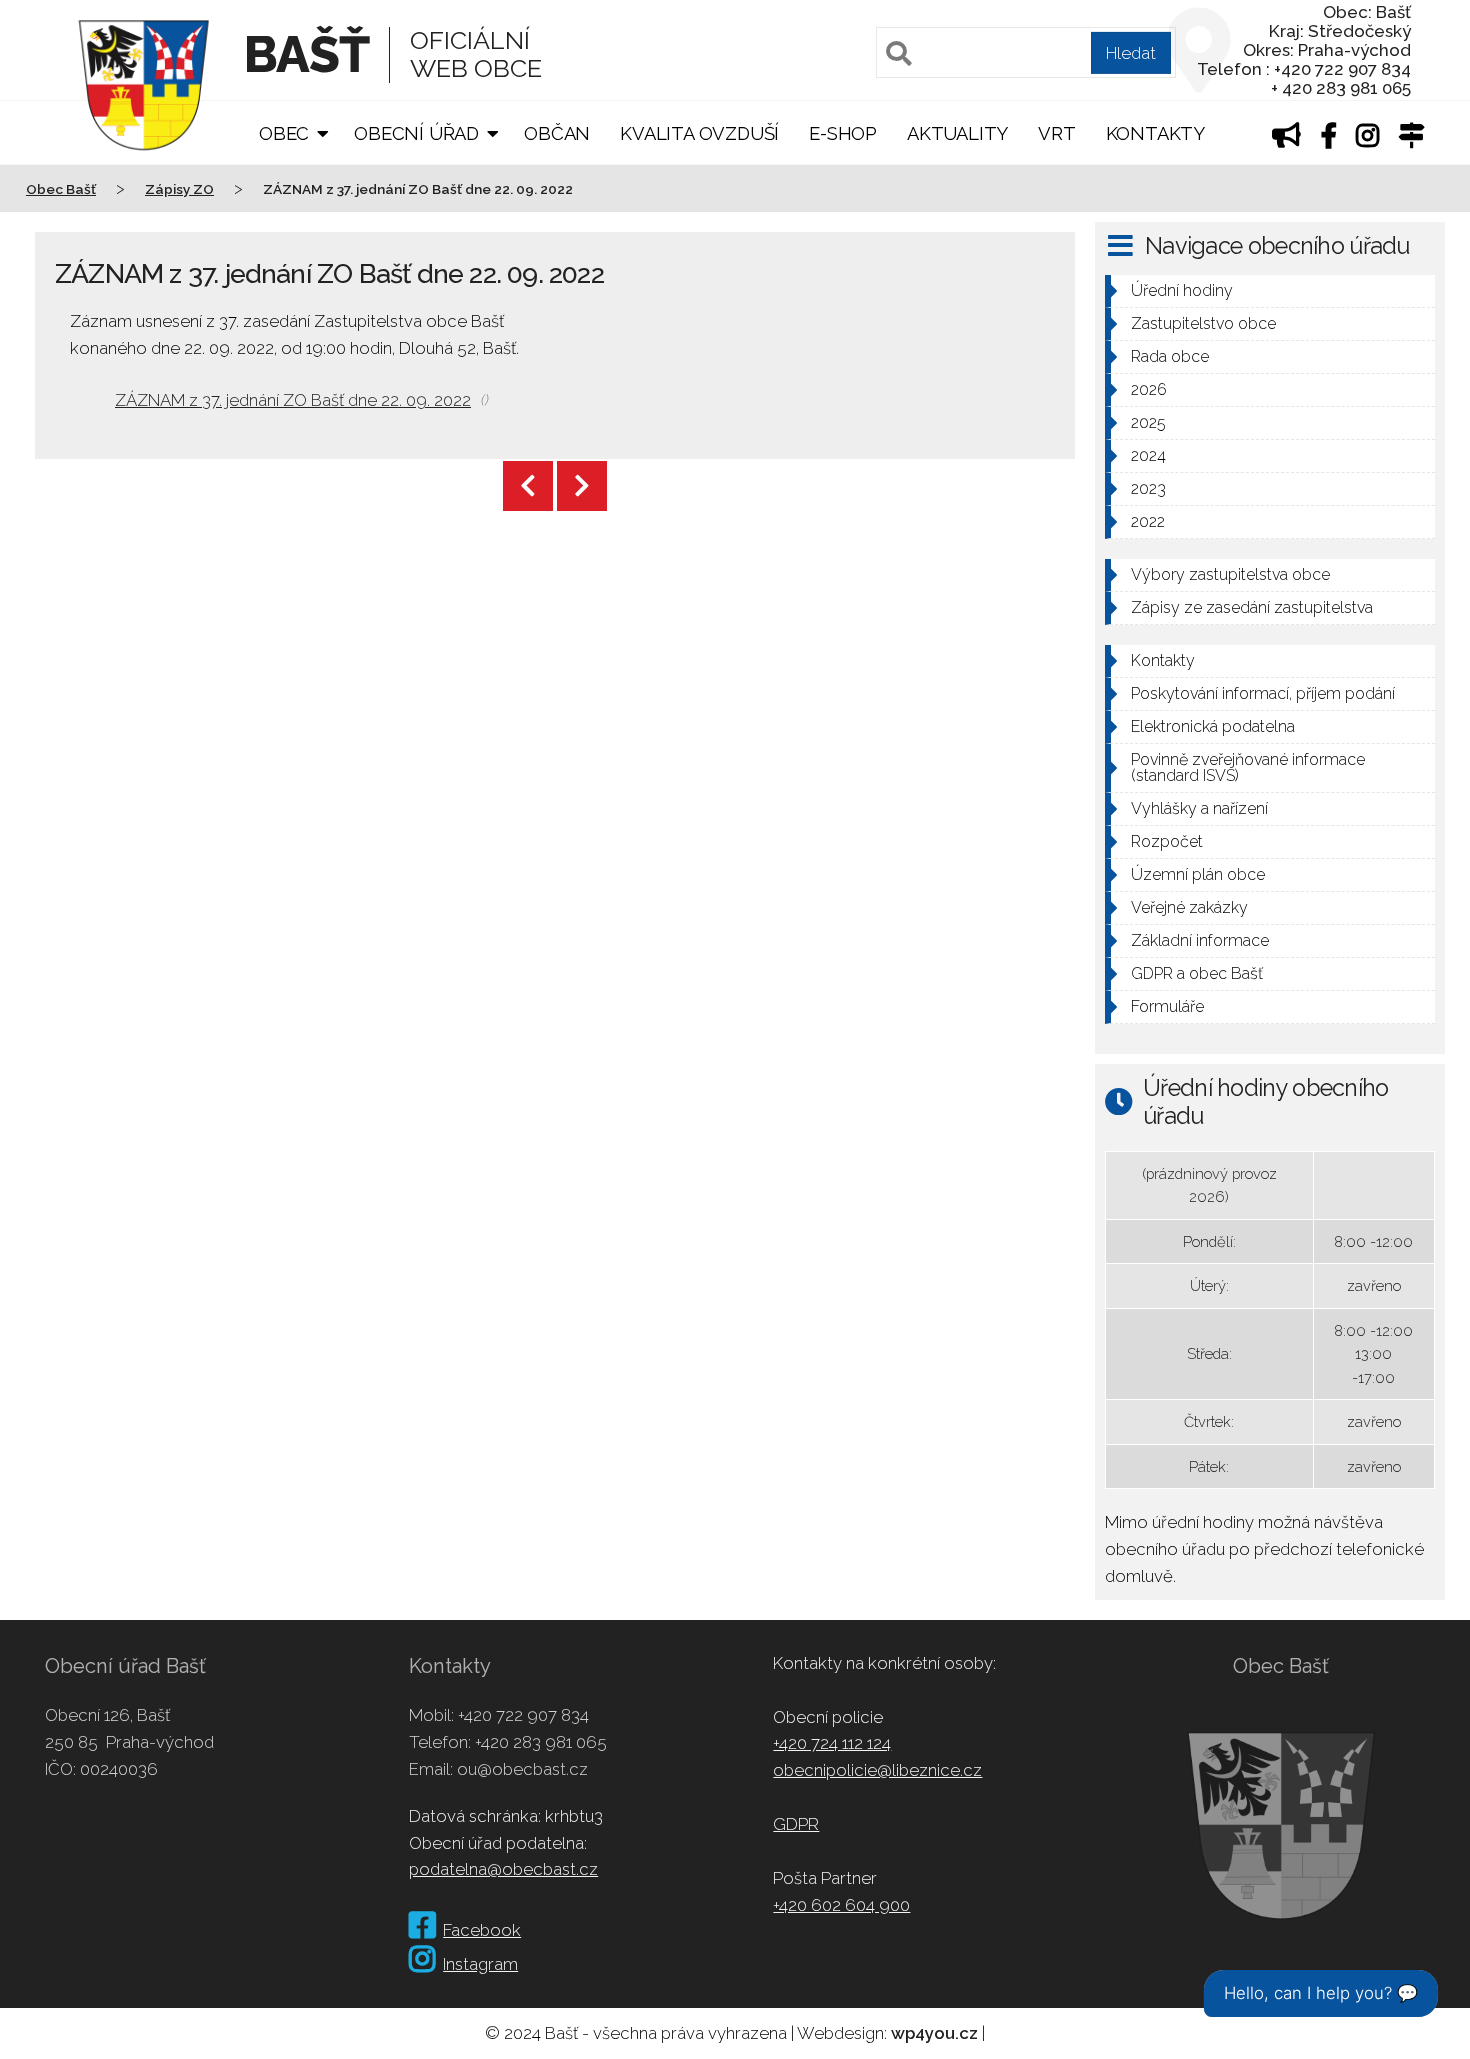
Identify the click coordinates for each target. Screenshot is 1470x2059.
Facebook (482, 1930)
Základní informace (1200, 940)
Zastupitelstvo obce (1203, 323)
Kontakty (1155, 133)
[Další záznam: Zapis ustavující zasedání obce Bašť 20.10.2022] (582, 486)
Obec (284, 133)
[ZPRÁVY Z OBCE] (1286, 138)
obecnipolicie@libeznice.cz (877, 1770)
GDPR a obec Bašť (1197, 973)
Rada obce (1170, 356)
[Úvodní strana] (144, 164)
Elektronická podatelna (1213, 726)
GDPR (796, 1824)
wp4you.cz (934, 2033)
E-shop (843, 133)
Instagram (480, 1964)
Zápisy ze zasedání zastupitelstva (1252, 607)
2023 (1148, 488)
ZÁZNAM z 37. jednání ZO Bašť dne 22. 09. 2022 (293, 400)
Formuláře (1167, 1006)
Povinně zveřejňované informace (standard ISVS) (1248, 767)
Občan (557, 133)
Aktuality (957, 133)
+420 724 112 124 (832, 1743)
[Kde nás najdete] (1412, 138)
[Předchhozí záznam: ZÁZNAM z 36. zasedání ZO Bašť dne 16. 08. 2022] (528, 486)
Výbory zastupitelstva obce (1230, 574)
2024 (1148, 455)
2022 (1148, 521)
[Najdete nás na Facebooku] (1329, 138)
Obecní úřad (416, 133)
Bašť (306, 54)
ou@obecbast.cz (522, 1769)
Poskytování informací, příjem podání (1263, 693)
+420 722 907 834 (523, 1715)
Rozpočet (1167, 841)
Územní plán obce (1198, 874)
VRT (1056, 133)
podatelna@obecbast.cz (503, 1869)
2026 (1149, 389)
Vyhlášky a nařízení (1199, 808)
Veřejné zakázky (1189, 907)
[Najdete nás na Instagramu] (1367, 138)
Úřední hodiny (1182, 290)
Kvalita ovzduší (699, 133)
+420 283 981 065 (541, 1742)
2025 (1148, 422)
